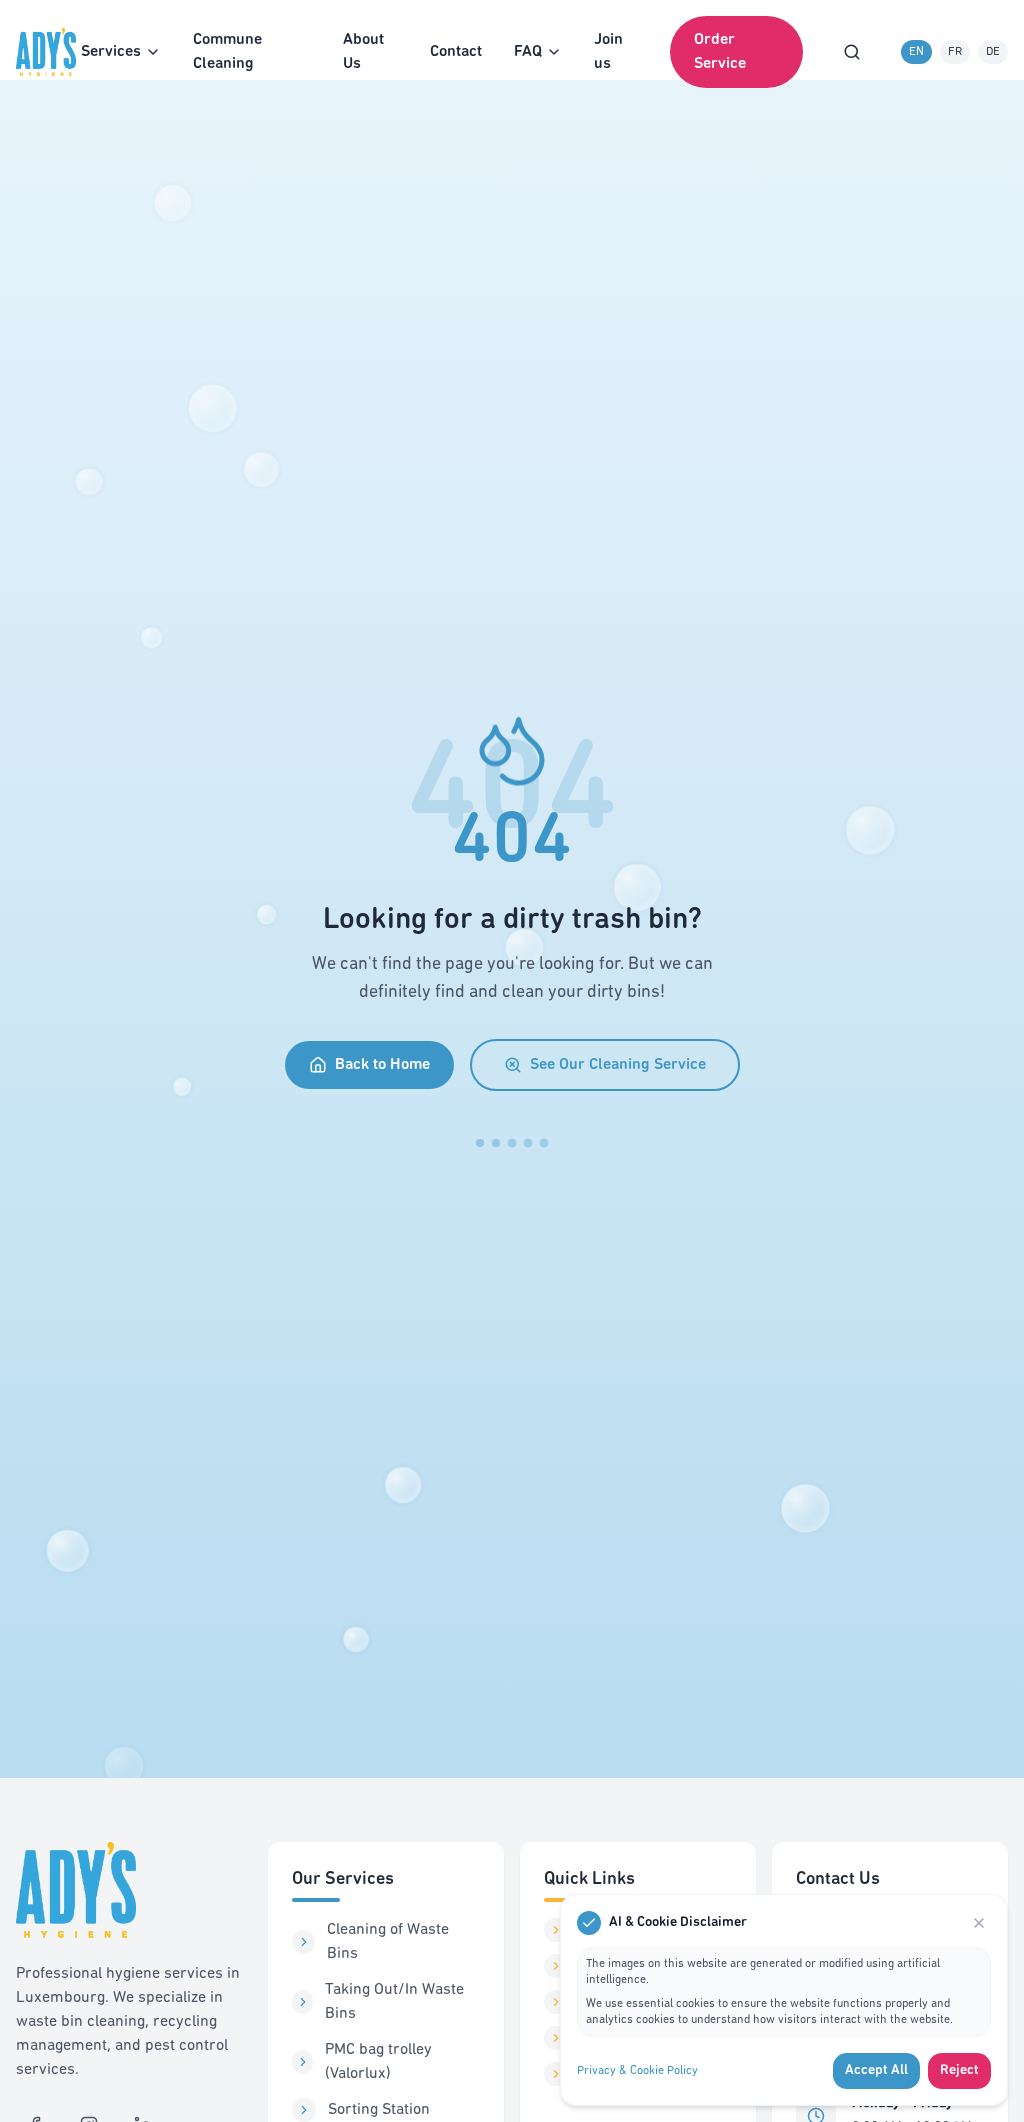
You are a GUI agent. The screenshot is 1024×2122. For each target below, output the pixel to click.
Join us (608, 52)
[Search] (852, 52)
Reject (959, 2070)
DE (993, 52)
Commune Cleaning (227, 52)
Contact (456, 52)
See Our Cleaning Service (618, 1065)
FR (955, 52)
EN (916, 52)
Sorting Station (379, 2110)
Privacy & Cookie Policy (637, 2071)
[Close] (979, 1923)
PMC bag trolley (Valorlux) (378, 2062)
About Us (363, 52)
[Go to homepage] (48, 52)
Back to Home (382, 1065)
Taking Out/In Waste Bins (394, 2002)
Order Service (720, 52)
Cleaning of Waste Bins (388, 1942)
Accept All (876, 2070)
